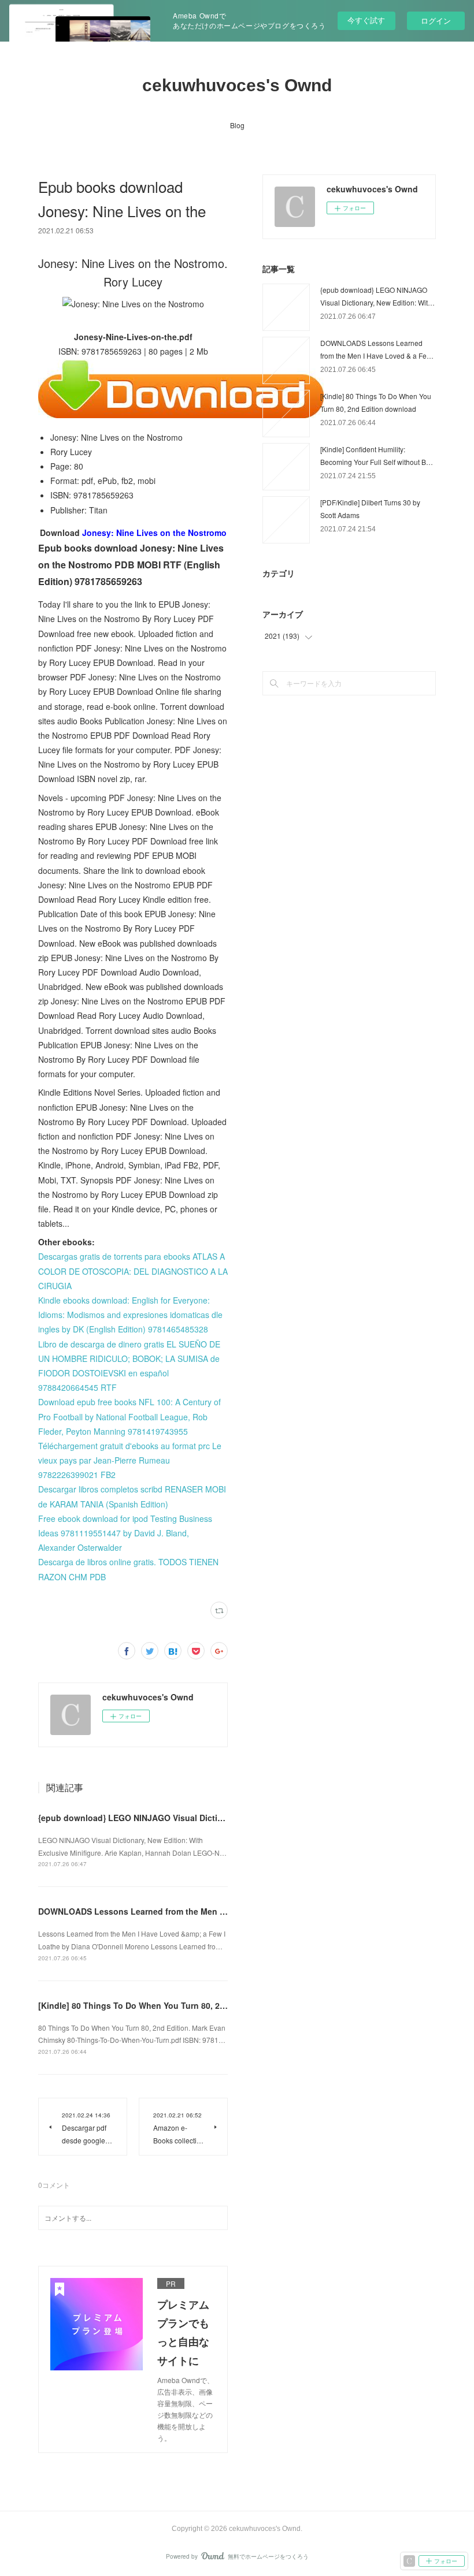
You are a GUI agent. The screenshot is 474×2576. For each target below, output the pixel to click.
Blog (237, 125)
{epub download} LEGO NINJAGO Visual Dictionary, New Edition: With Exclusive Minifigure (218, 1818)
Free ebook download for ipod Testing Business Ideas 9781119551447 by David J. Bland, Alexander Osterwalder (125, 1533)
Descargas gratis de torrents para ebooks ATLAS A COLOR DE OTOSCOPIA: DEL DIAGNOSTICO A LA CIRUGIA (133, 1271)
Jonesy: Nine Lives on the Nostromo (154, 533)
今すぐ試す (366, 20)
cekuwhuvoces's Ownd (237, 85)
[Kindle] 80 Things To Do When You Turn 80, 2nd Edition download (170, 2005)
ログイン (436, 21)
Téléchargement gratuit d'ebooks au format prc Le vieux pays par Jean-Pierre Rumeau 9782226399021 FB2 (130, 1460)
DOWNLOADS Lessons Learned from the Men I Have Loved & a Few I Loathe (189, 1911)
